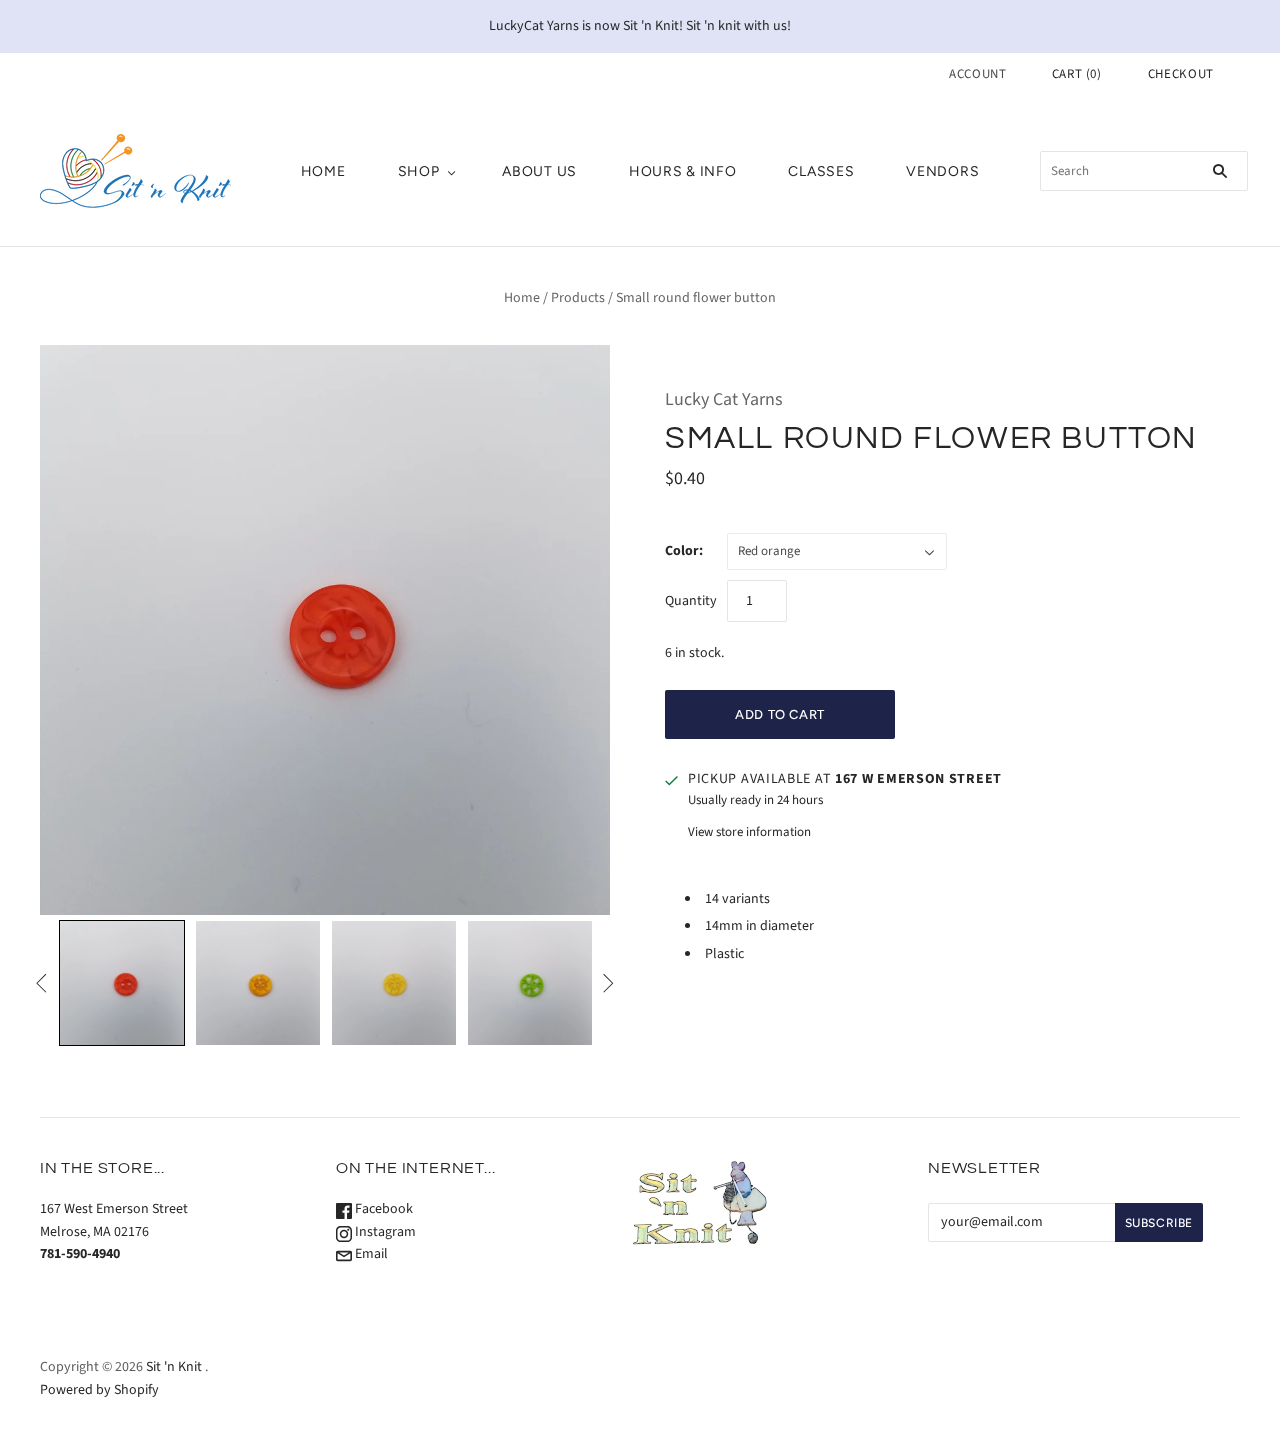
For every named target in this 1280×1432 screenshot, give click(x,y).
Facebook (382, 1209)
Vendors (942, 171)
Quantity (691, 601)
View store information (749, 832)
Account (978, 74)
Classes (821, 171)
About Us (539, 171)
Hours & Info (682, 171)
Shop (419, 171)
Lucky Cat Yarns (724, 399)
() (1077, 74)
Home (323, 171)
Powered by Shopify (99, 1390)
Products (578, 298)
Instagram (384, 1232)
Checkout (1181, 74)
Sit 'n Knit (174, 1367)
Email (370, 1254)
